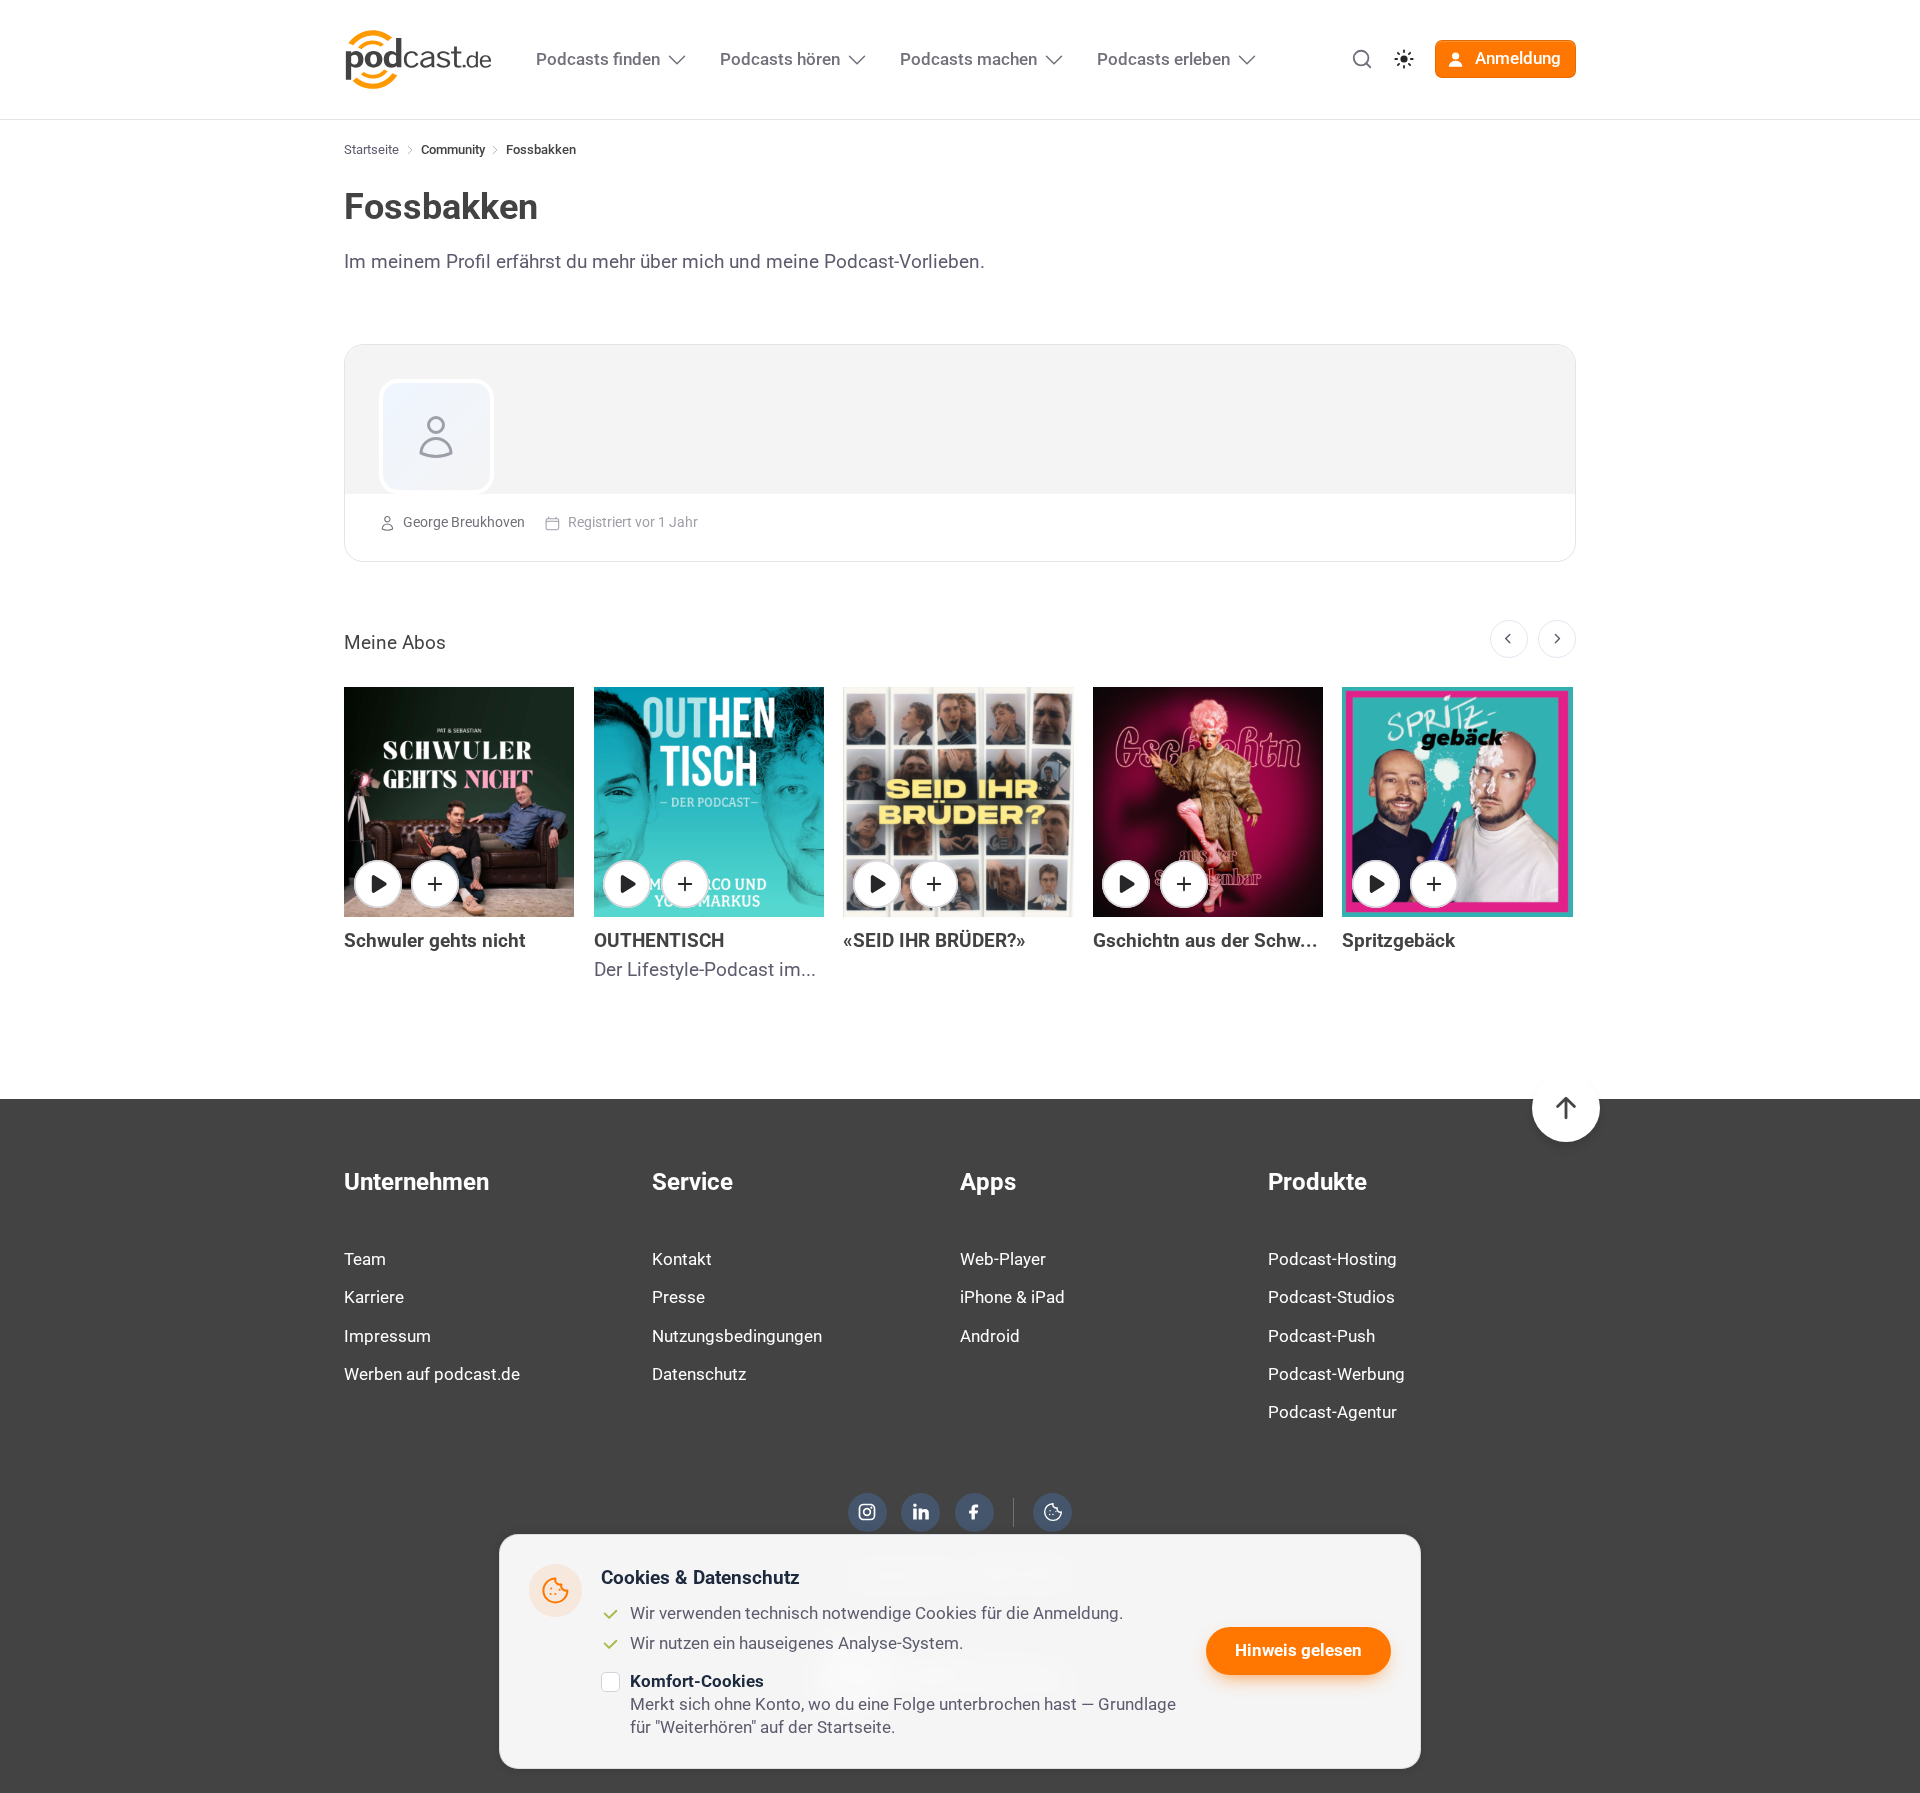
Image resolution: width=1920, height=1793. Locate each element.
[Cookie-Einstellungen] (1053, 1512)
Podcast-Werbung (1336, 1374)
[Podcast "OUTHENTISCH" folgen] (685, 884)
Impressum (387, 1336)
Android (990, 1336)
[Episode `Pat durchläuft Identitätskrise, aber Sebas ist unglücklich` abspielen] (378, 884)
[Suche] (1362, 59)
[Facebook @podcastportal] (974, 1512)
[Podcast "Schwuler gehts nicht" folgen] (435, 884)
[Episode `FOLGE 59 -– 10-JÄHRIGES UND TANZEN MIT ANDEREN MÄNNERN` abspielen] (877, 884)
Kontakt (682, 1259)
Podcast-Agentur (1332, 1412)
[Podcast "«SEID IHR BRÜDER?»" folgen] (934, 884)
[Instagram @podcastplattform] (867, 1512)
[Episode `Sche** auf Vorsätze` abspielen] (1376, 884)
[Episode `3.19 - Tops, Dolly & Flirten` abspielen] (1126, 884)
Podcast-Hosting (1332, 1259)
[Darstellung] (1404, 59)
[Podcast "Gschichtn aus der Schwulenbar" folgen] (1184, 884)
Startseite (371, 149)
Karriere (374, 1297)
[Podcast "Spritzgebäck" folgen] (1434, 884)
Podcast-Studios (1331, 1297)
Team (365, 1259)
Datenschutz (699, 1374)
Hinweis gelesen (1298, 1650)
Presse (678, 1297)
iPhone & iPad (1012, 1297)
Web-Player (1003, 1259)
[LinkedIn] (921, 1512)
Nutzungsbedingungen (737, 1336)
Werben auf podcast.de (432, 1374)
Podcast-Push (1321, 1336)
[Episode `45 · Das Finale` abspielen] (627, 884)
